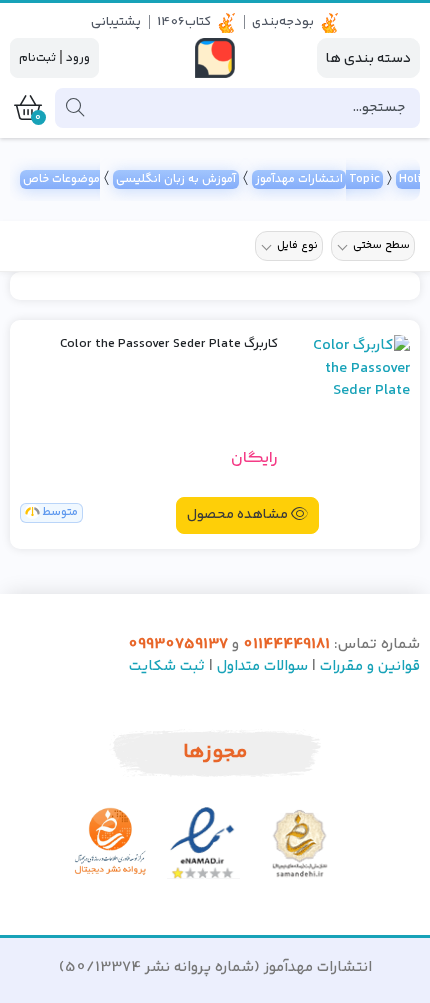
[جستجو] (75, 108)
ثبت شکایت (167, 666)
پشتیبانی (116, 22)
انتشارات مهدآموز (299, 179)
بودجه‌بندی (283, 22)
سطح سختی (381, 245)
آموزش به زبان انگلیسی (176, 179)
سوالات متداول (262, 666)
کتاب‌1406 (184, 22)
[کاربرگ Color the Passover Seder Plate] (351, 411)
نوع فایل (297, 245)
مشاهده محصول (237, 515)
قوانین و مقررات (370, 666)
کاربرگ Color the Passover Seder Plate (169, 344)
